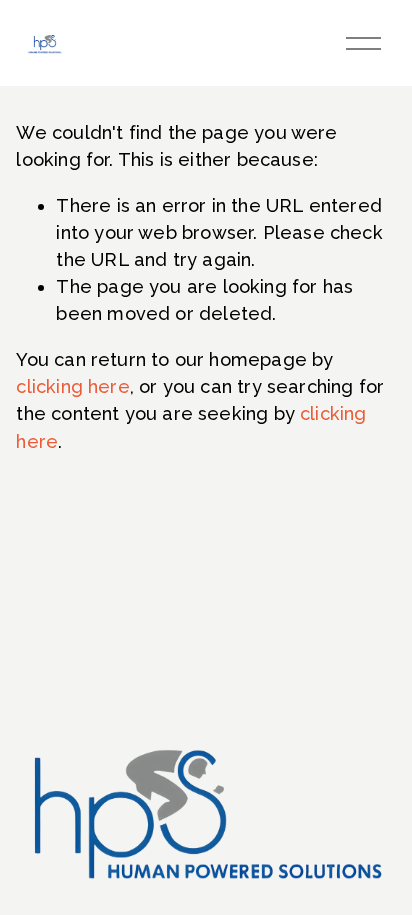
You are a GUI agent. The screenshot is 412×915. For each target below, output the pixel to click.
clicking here (72, 386)
